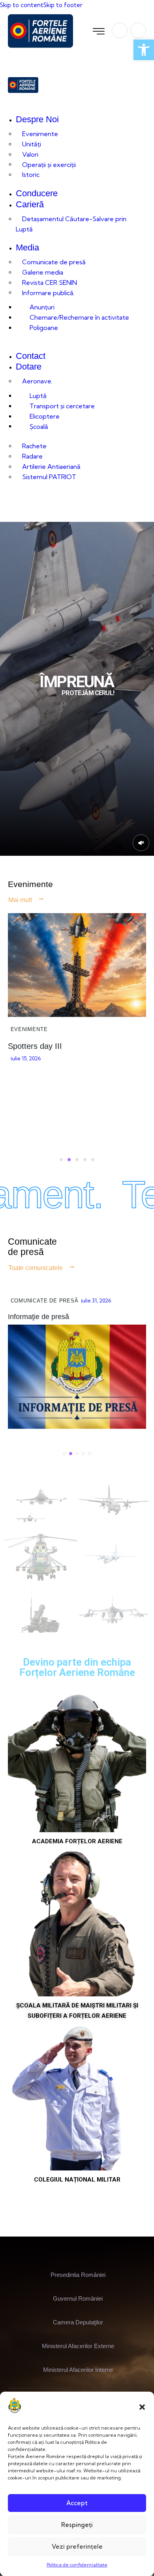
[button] (142, 2407)
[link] (144, 50)
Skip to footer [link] (63, 5)
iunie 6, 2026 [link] (69, 1142)
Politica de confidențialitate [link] (77, 2565)
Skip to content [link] (22, 5)
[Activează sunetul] (141, 843)
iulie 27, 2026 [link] (97, 1300)
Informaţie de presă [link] (38, 1317)
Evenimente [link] (73, 1104)
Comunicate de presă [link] (45, 1301)
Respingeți (77, 2525)
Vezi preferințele (77, 2547)
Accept (77, 2503)
